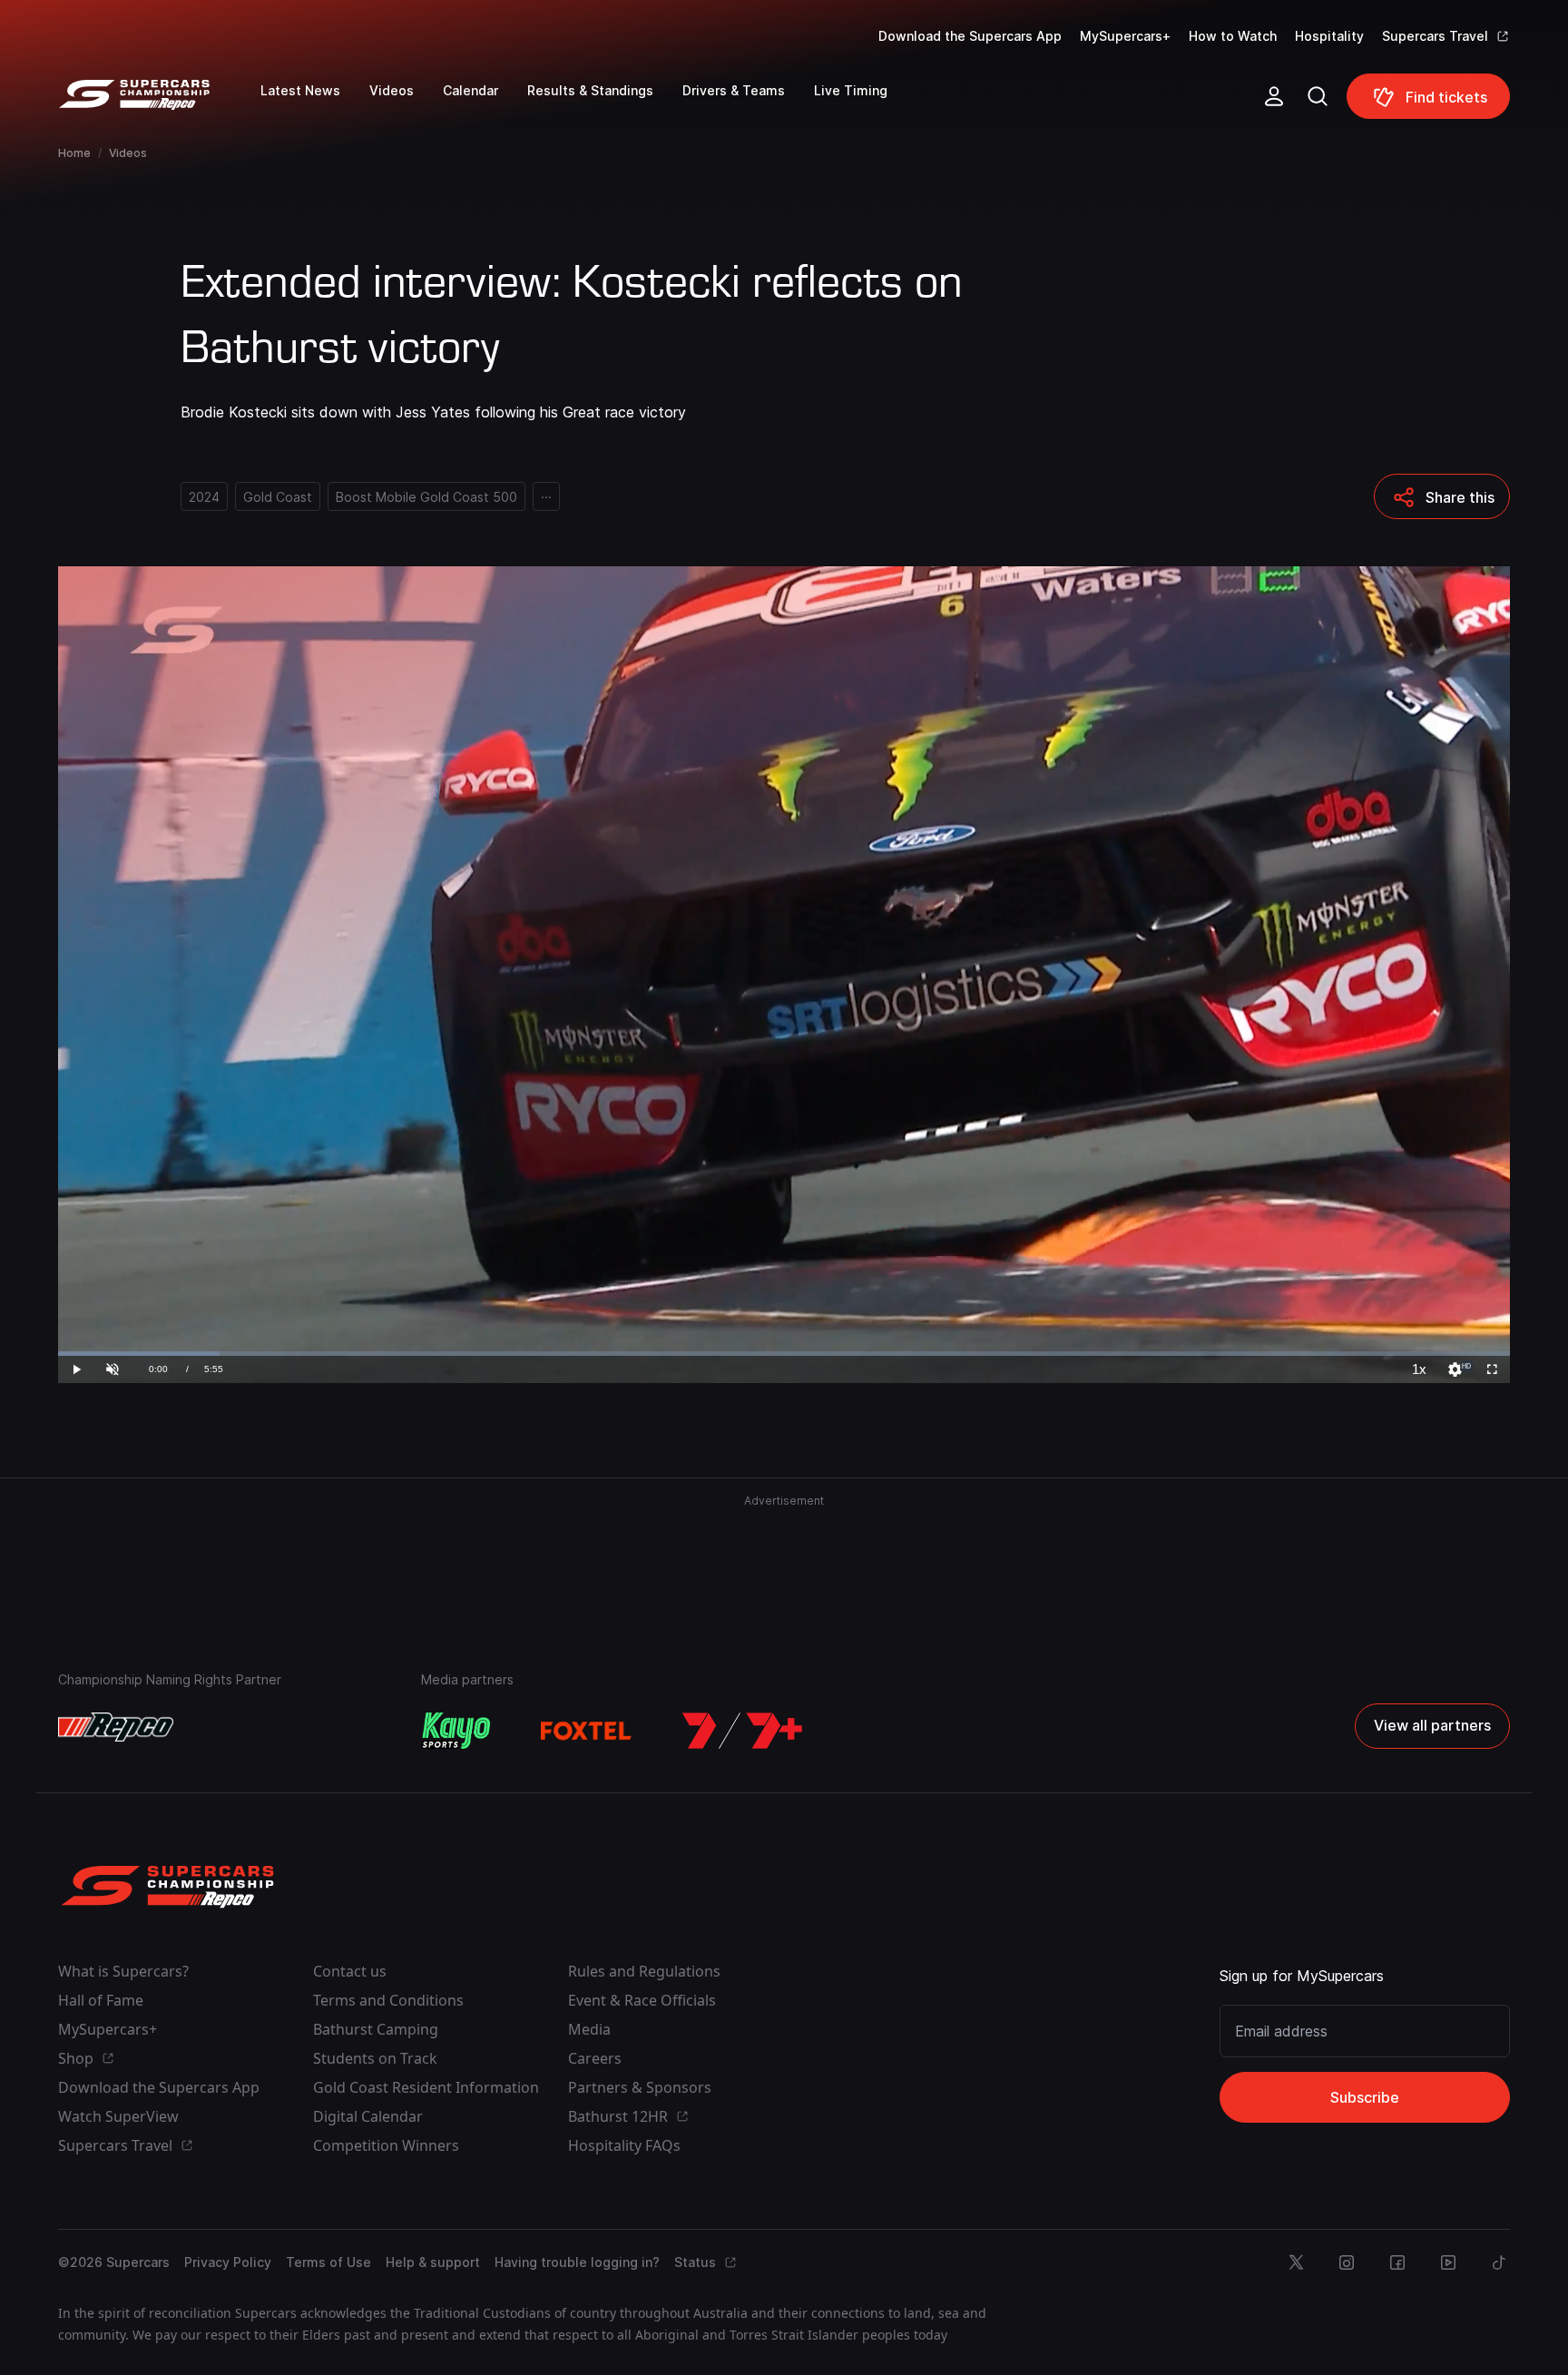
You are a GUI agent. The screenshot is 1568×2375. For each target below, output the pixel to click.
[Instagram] (1347, 2262)
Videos (128, 153)
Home (74, 153)
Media (589, 2029)
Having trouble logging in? (577, 2262)
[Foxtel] (586, 1731)
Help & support (433, 2262)
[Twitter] (1296, 2262)
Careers (595, 2058)
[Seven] (742, 1731)
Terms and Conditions (388, 2000)
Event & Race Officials (642, 2000)
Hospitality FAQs (624, 2145)
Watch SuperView (118, 2116)
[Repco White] (116, 1727)
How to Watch (1233, 36)
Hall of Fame (101, 2000)
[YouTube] (1448, 2262)
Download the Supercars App (970, 36)
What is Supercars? (123, 1971)
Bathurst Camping (376, 2029)
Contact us (350, 1971)
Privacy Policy (228, 2262)
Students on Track (375, 2058)
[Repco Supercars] (159, 103)
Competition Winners (386, 2145)
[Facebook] (1397, 2262)
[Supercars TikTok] (1499, 2262)
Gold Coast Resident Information (426, 2087)
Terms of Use (328, 2262)
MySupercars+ (1125, 36)
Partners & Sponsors (640, 2087)
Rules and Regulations (644, 1971)
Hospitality (1329, 36)
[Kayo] (456, 1731)
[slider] (784, 1354)
